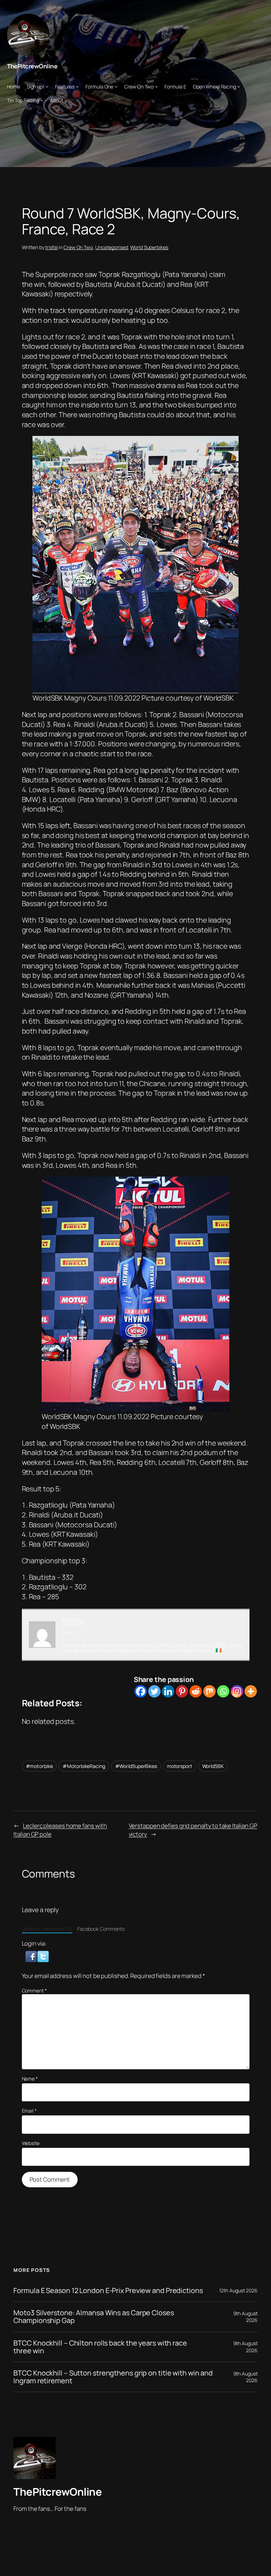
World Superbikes (149, 247)
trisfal (51, 247)
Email (29, 2111)
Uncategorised (112, 247)
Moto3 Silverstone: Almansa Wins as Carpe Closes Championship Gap (94, 2317)
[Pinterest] (182, 1691)
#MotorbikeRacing (84, 1766)
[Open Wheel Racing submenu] (239, 86)
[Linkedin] (168, 1691)
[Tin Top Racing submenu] (42, 100)
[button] (32, 1956)
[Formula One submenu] (116, 86)
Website (31, 2143)
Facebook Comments (101, 1929)
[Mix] (209, 1691)
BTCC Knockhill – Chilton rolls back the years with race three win (100, 2347)
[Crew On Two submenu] (156, 86)
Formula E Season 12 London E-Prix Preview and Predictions (108, 2291)
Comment (34, 1990)
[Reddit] (196, 1691)
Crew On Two (78, 247)
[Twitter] (154, 1691)
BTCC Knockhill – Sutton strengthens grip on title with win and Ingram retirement (113, 2377)
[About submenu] (66, 100)
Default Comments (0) (47, 1929)
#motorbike (39, 1766)
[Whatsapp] (223, 1691)
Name (30, 2079)
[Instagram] (237, 1691)
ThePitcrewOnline (32, 66)
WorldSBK (213, 1766)
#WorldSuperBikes (136, 1766)
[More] (251, 1691)
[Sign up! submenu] (47, 86)
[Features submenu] (77, 86)
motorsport (180, 1766)
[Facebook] (141, 1691)
